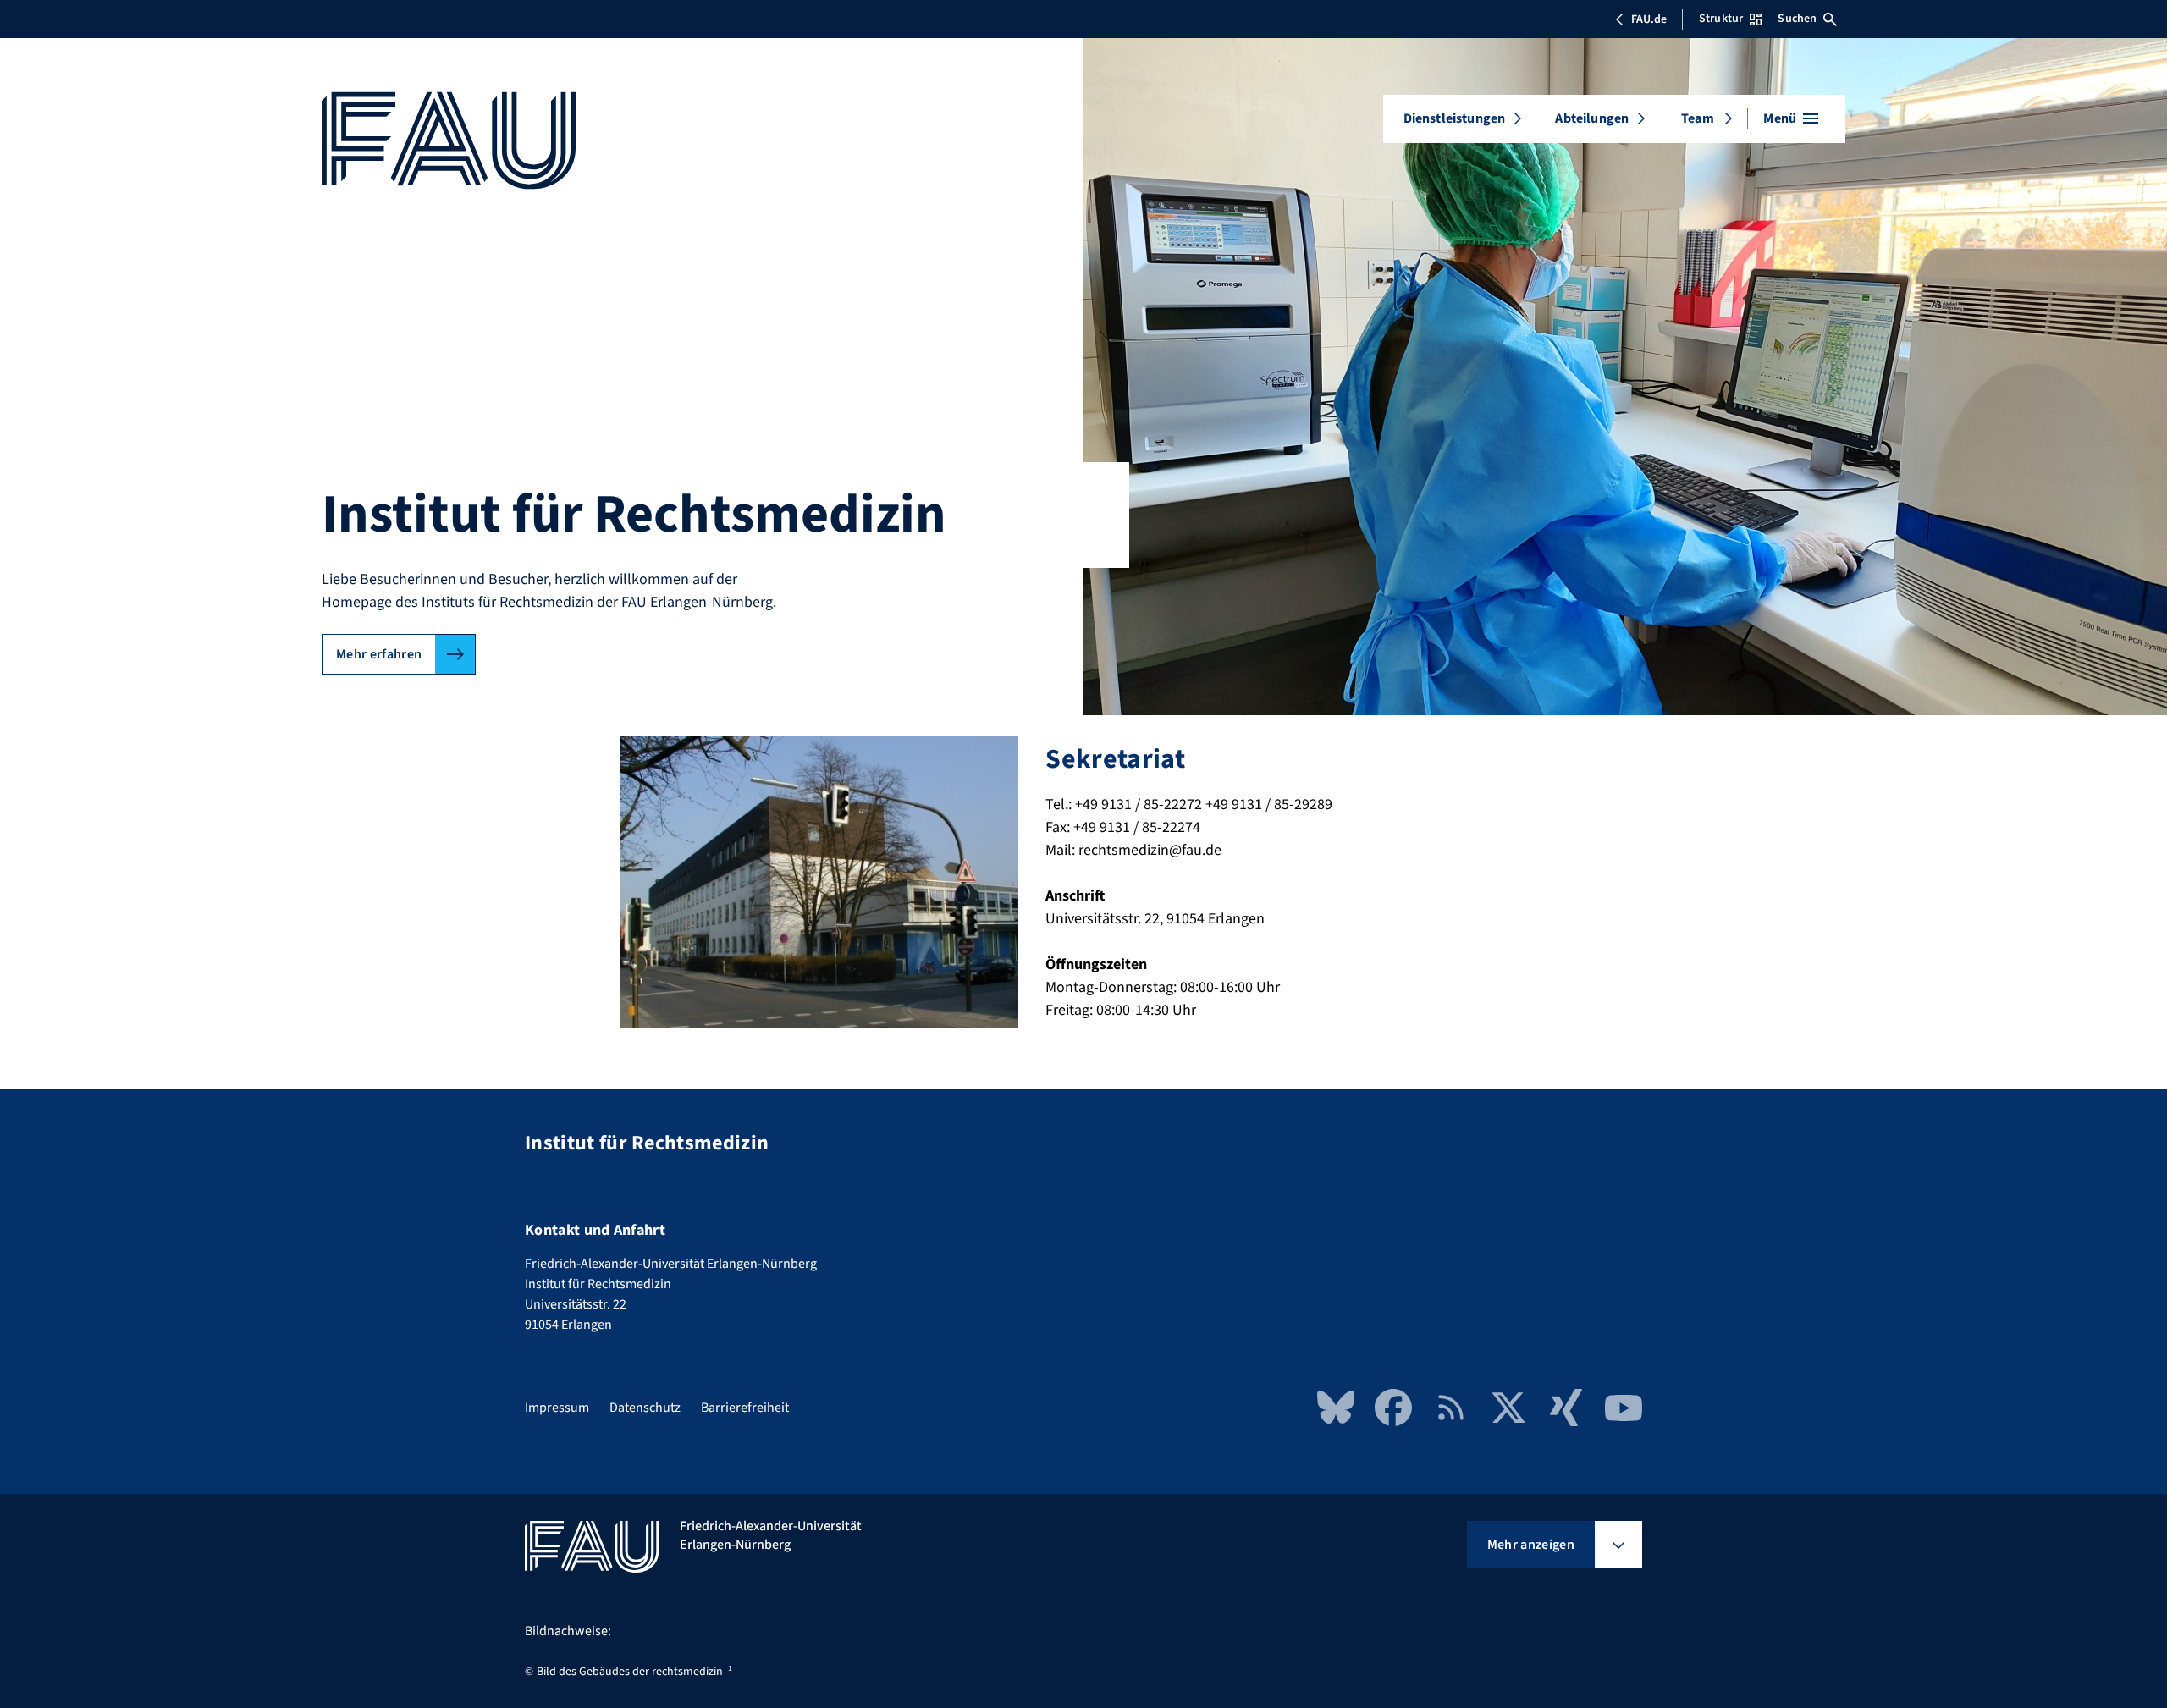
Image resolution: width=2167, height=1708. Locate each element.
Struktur (1721, 19)
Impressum (557, 1408)
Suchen (1797, 19)
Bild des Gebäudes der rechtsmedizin (630, 1672)
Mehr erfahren (379, 654)
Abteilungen (1592, 118)
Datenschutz (645, 1408)
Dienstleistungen (1455, 118)
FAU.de (1649, 19)
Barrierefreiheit (745, 1408)
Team (1698, 118)
